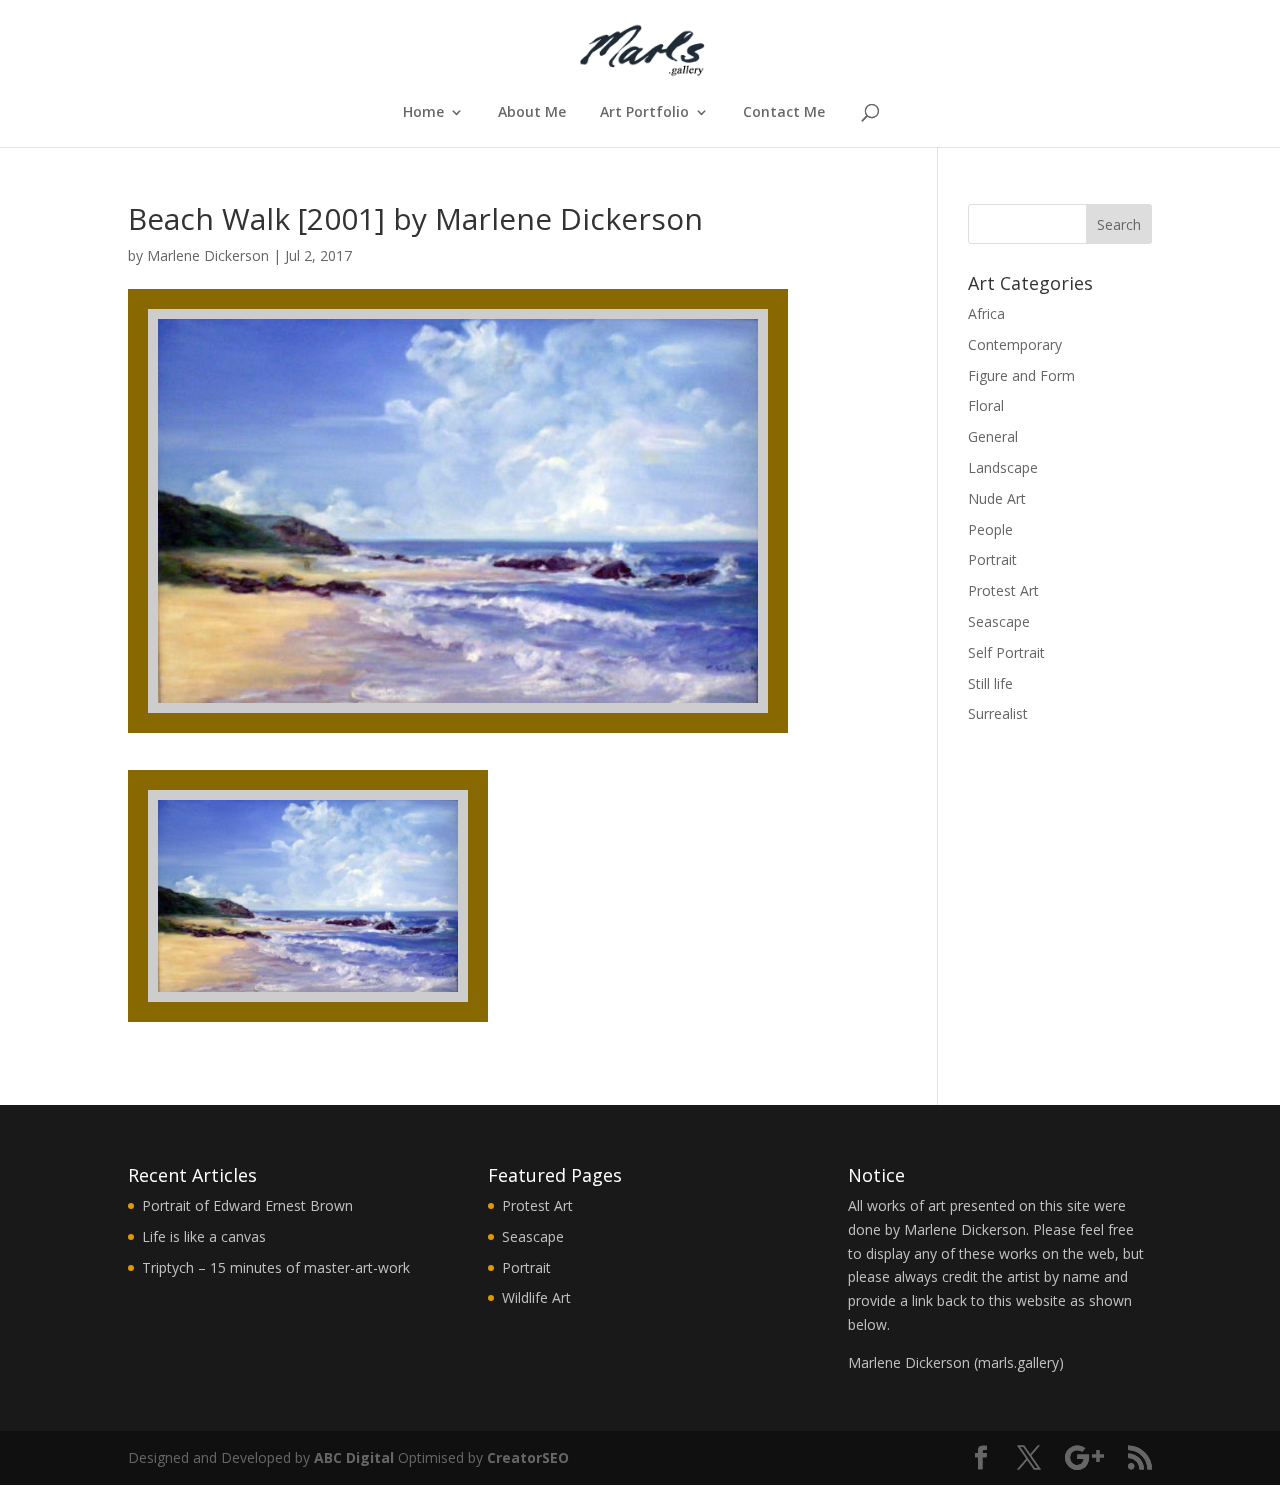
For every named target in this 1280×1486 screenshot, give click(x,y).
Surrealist (998, 713)
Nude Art (997, 498)
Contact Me (784, 113)
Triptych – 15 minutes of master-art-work (276, 1267)
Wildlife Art (536, 1297)
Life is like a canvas (204, 1236)
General (993, 436)
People (990, 529)
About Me (532, 113)
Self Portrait (1006, 652)
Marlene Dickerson (208, 255)
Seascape (999, 621)
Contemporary (1015, 344)
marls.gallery (1018, 1362)
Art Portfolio (644, 113)
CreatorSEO (528, 1457)
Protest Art (1003, 590)
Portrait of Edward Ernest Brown (247, 1205)
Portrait (992, 559)
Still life (990, 683)
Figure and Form (1021, 375)
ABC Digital (354, 1457)
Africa (986, 313)
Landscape (1003, 467)
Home (423, 113)
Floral (986, 405)
